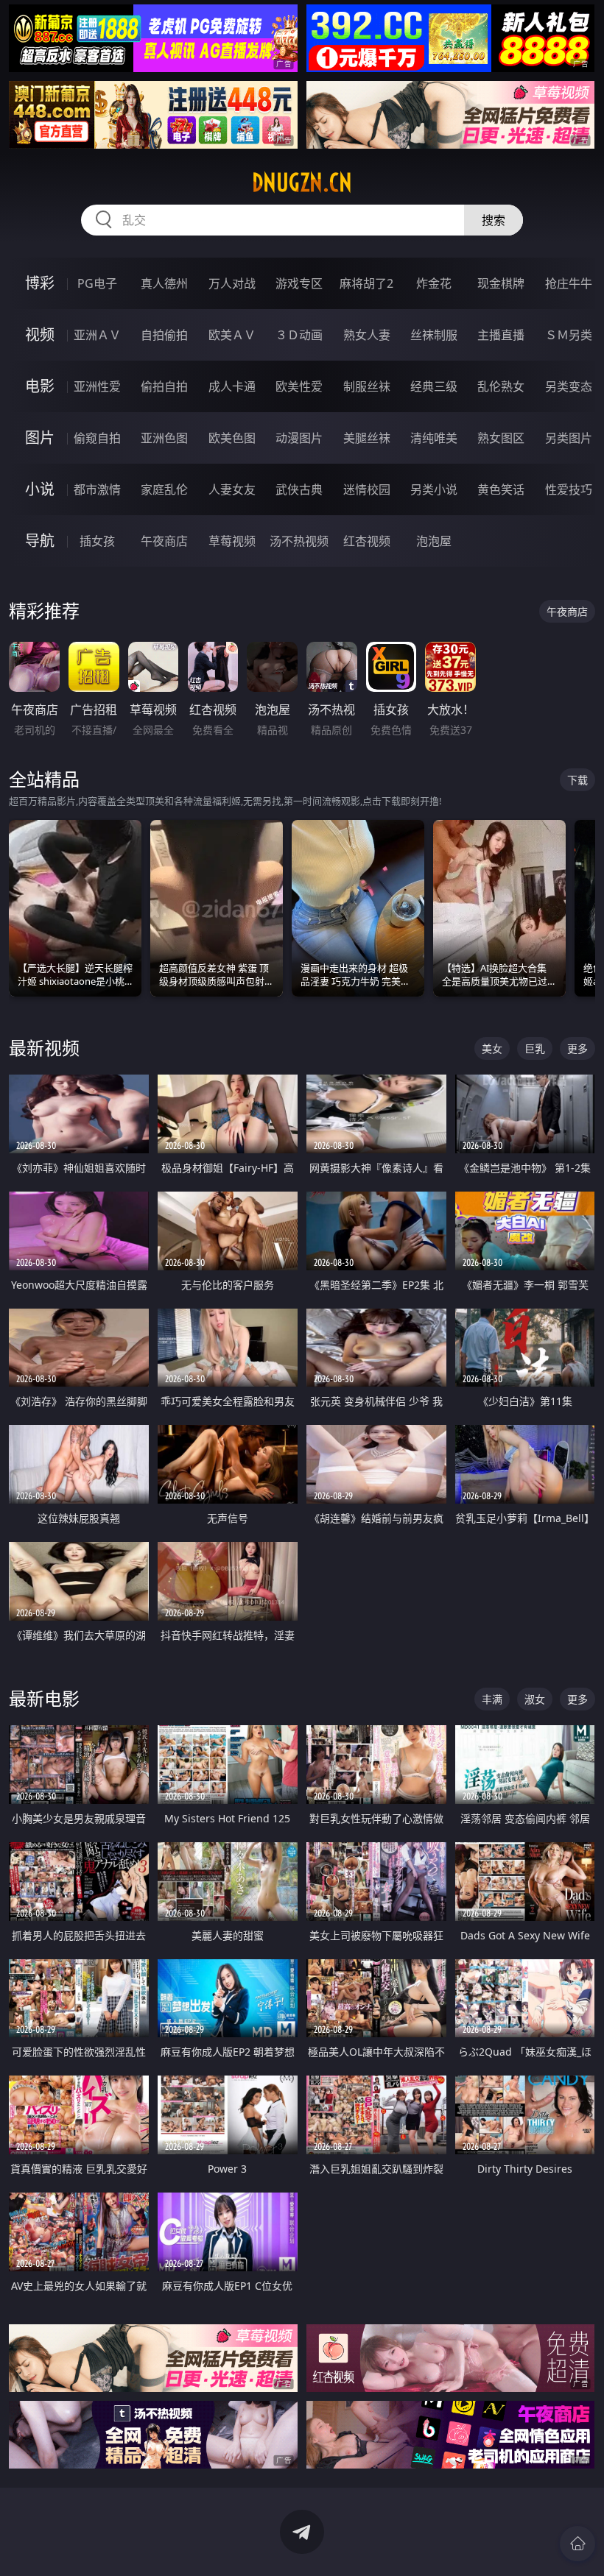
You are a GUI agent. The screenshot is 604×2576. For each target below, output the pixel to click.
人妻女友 (232, 489)
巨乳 (535, 1048)
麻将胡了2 (366, 283)
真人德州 (164, 283)
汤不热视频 (299, 541)
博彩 (40, 283)
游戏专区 (299, 283)
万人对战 (232, 283)
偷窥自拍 (97, 438)
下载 (577, 780)
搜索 (494, 220)
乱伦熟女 (501, 386)
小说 (40, 489)
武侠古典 (299, 489)
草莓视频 (232, 541)
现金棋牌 (501, 283)
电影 (40, 386)
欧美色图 (232, 438)
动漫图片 (299, 438)
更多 (577, 1048)
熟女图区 (501, 438)
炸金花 (434, 283)
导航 (40, 541)
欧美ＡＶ (232, 335)
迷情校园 (367, 489)
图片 (40, 438)
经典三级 (434, 386)
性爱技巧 (569, 489)
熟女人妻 (367, 335)
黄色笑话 (501, 489)
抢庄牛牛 (569, 283)
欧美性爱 (299, 386)
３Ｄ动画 (299, 335)
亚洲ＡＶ (97, 335)
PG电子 (97, 283)
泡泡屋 (434, 541)
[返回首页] (577, 2544)
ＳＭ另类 (569, 335)
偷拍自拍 (164, 386)
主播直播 (501, 335)
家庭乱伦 (164, 489)
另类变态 (569, 386)
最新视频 (44, 1048)
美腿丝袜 (367, 438)
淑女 (535, 1699)
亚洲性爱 (97, 386)
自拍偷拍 (164, 335)
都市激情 (97, 489)
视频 (40, 335)
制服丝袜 (367, 386)
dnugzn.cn (302, 183)
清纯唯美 (434, 438)
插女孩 (97, 541)
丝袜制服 (434, 335)
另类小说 (434, 489)
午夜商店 (164, 541)
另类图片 (569, 438)
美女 (492, 1048)
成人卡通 (232, 386)
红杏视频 (367, 541)
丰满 (492, 1699)
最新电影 (44, 1698)
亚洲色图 (164, 438)
